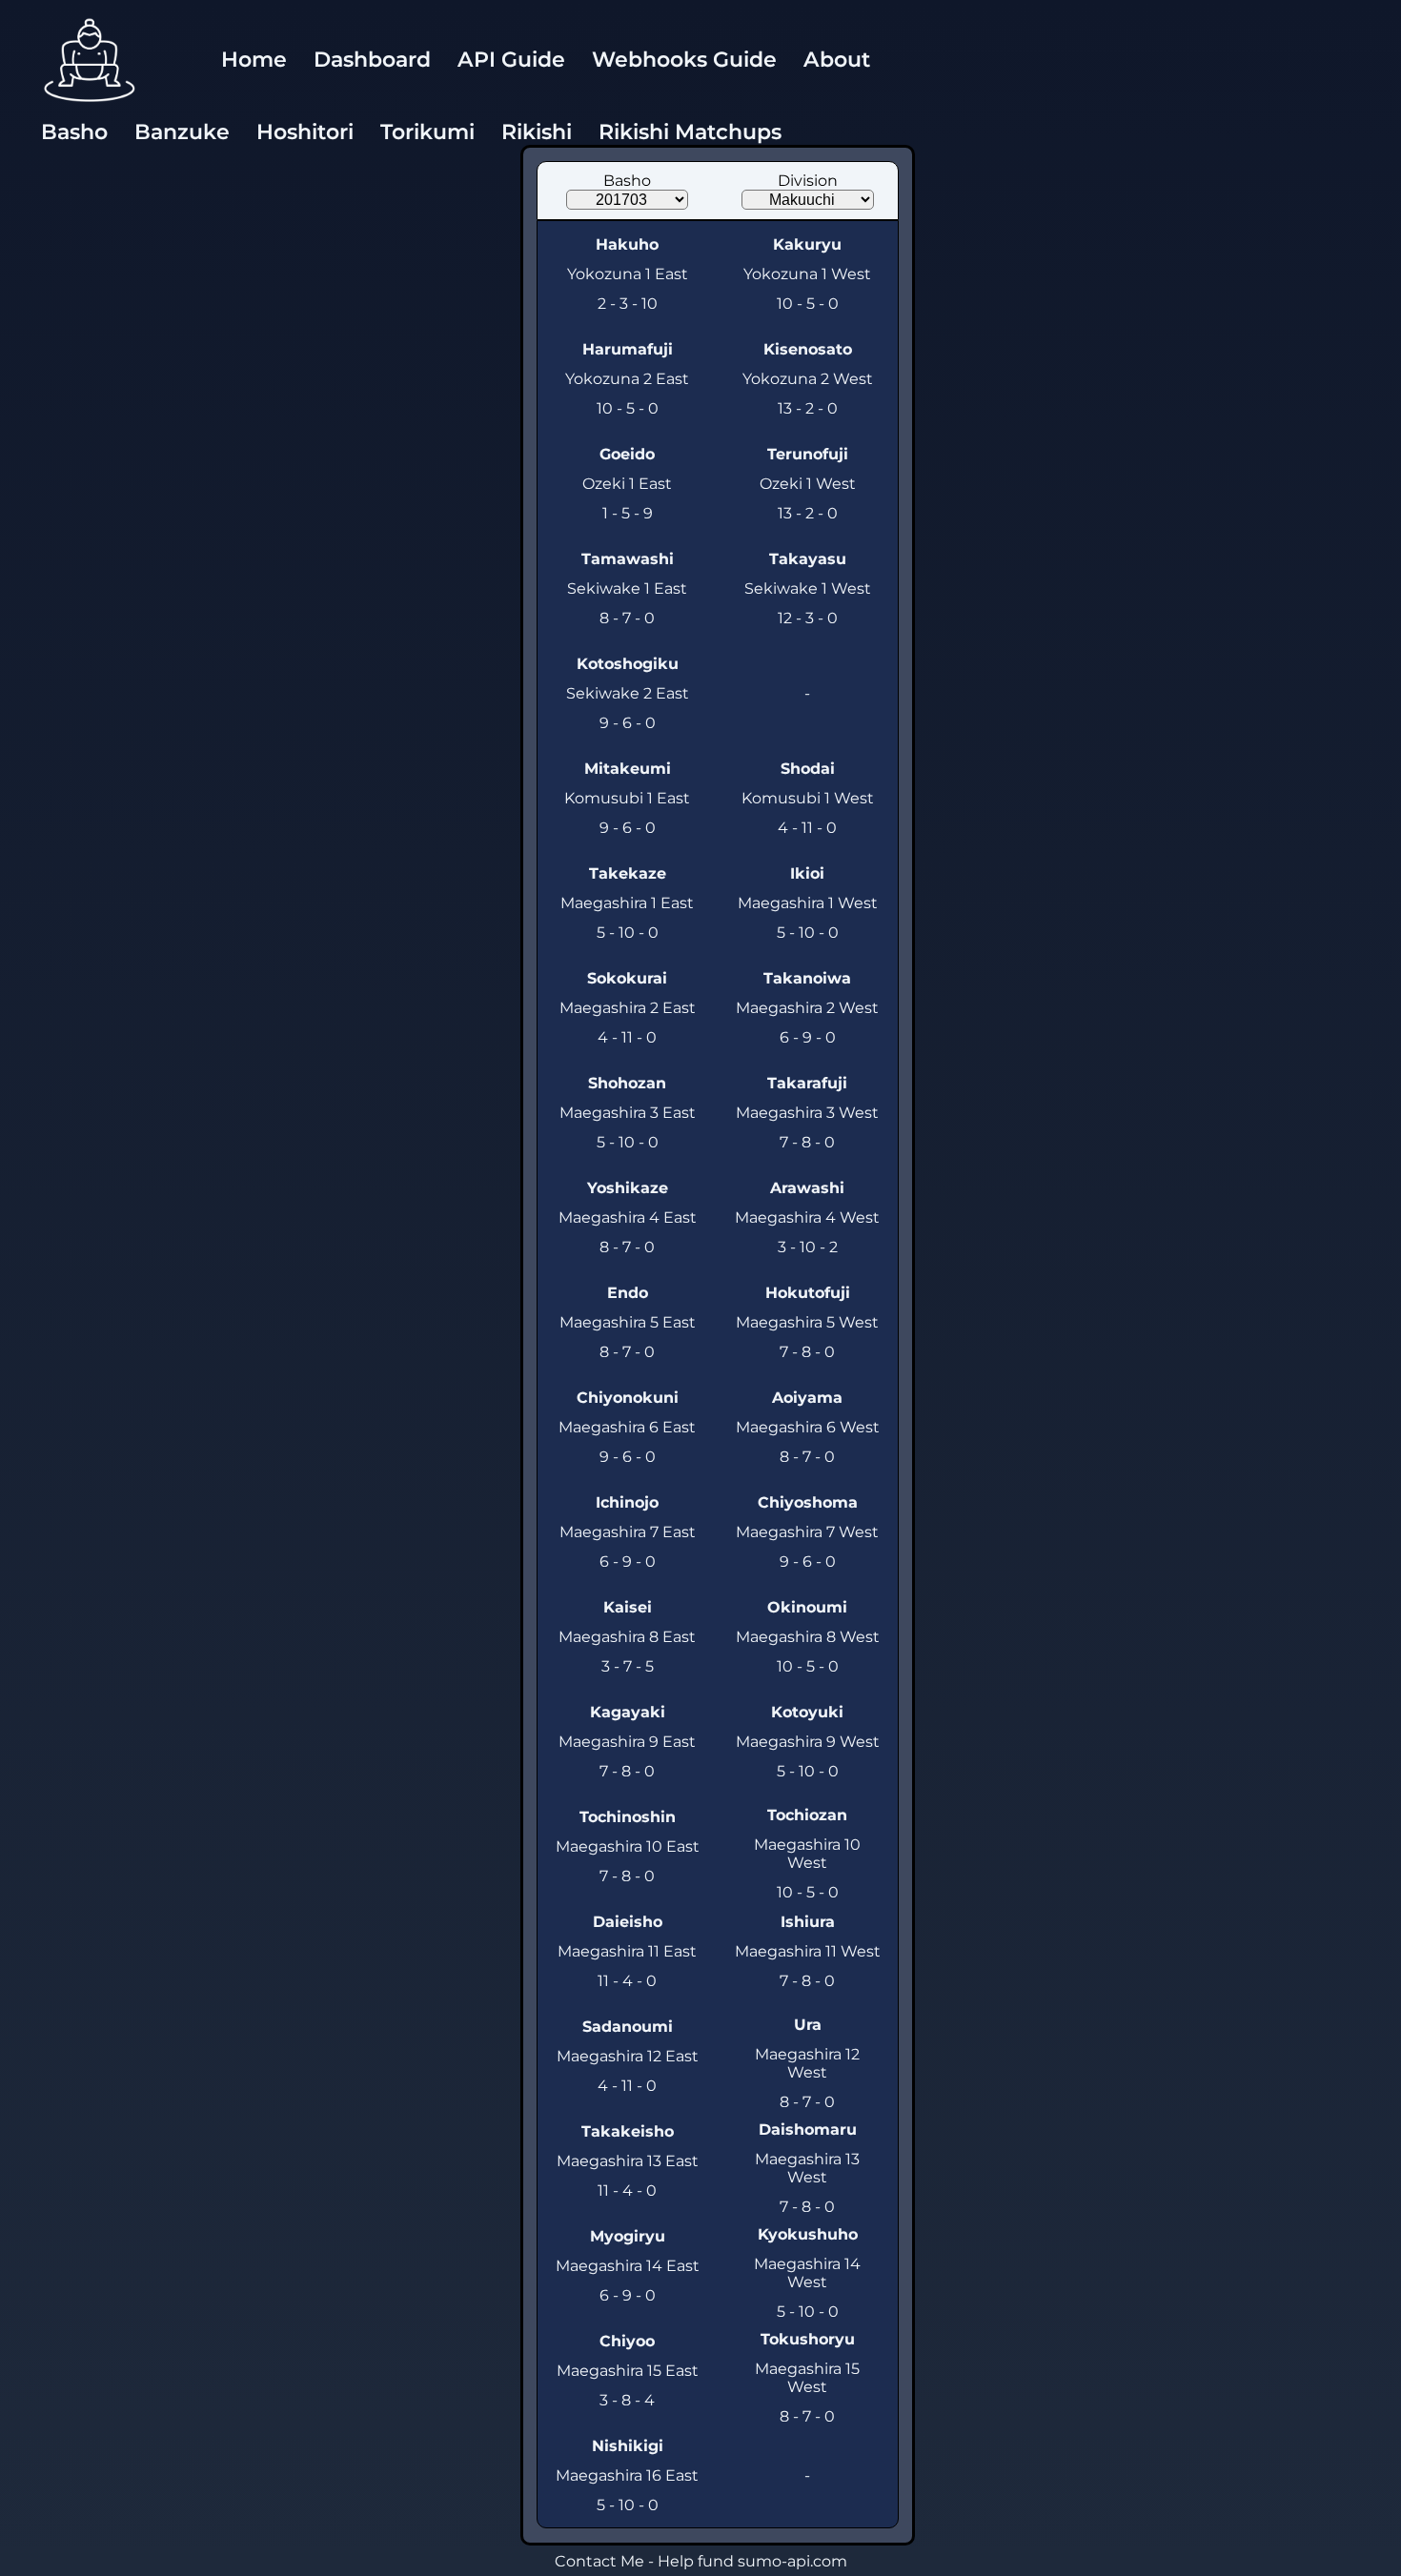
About (837, 60)
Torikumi (427, 132)
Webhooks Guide (684, 60)
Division (808, 181)
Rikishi (537, 132)
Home (254, 60)
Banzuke (182, 132)
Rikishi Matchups (690, 132)
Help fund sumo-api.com (752, 2561)
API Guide (511, 60)
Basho (74, 132)
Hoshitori (305, 132)
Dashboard (372, 60)
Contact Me (599, 2561)
